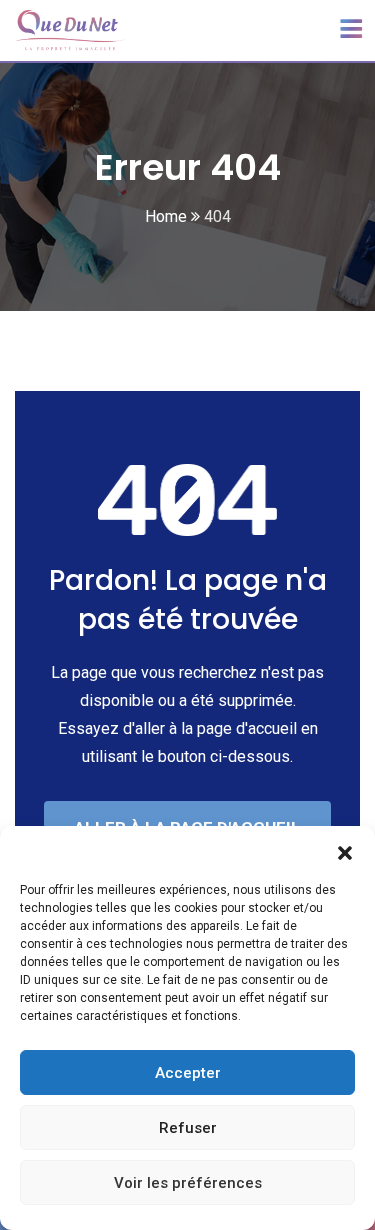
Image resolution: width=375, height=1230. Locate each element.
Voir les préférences (188, 1183)
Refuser (188, 1128)
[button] (345, 851)
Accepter (188, 1073)
